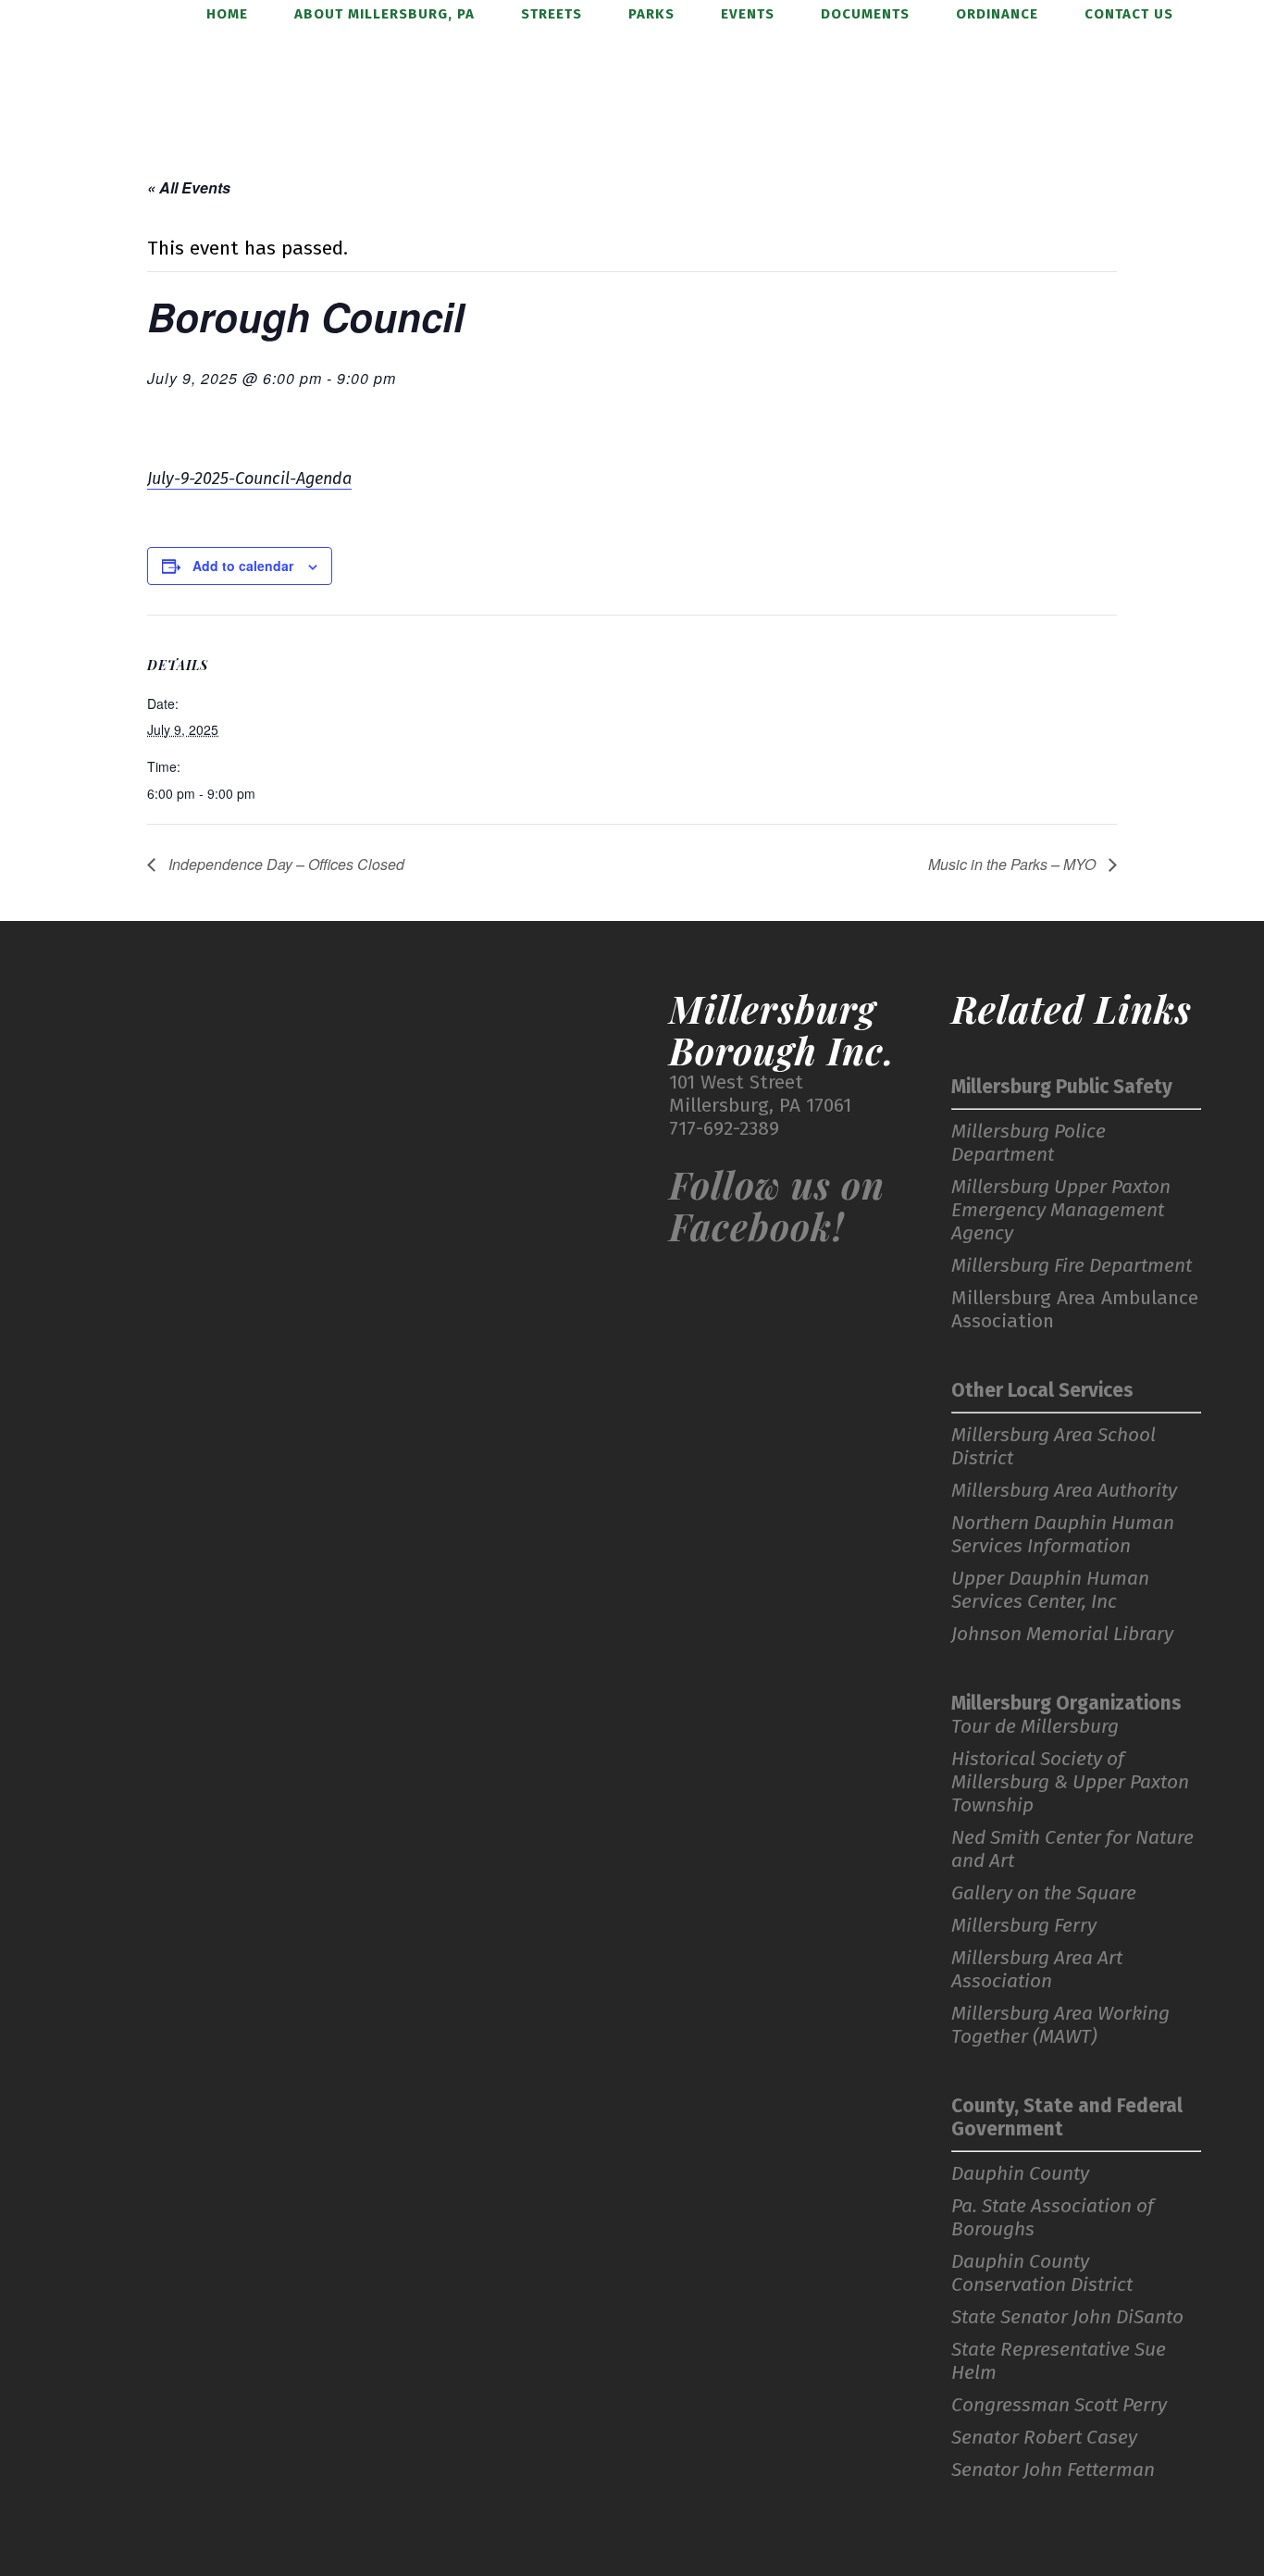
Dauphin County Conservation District (1042, 2273)
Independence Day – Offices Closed (285, 864)
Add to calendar (243, 566)
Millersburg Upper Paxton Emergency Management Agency (1061, 1210)
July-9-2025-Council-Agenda (249, 479)
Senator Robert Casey (1044, 2438)
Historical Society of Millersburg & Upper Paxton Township (1070, 1782)
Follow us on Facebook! (777, 1205)
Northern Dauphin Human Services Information (1063, 1535)
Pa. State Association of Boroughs (1053, 2218)
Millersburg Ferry (1024, 1926)
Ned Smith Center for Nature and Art (1072, 1849)
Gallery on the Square (1044, 1893)
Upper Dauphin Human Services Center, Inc (1050, 1590)
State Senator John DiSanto (1067, 2317)
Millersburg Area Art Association (1037, 1970)
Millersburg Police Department (1029, 1143)
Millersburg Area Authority (1064, 1491)
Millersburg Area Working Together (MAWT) (1060, 2025)
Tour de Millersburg (1035, 1727)
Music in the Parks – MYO (1014, 864)
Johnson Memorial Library (1062, 1634)
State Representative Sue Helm (1059, 2361)
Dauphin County (1020, 2174)
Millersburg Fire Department (1072, 1266)
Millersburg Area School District (1053, 1447)
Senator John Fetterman (1053, 2470)
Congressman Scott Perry (1059, 2405)
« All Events (189, 187)
